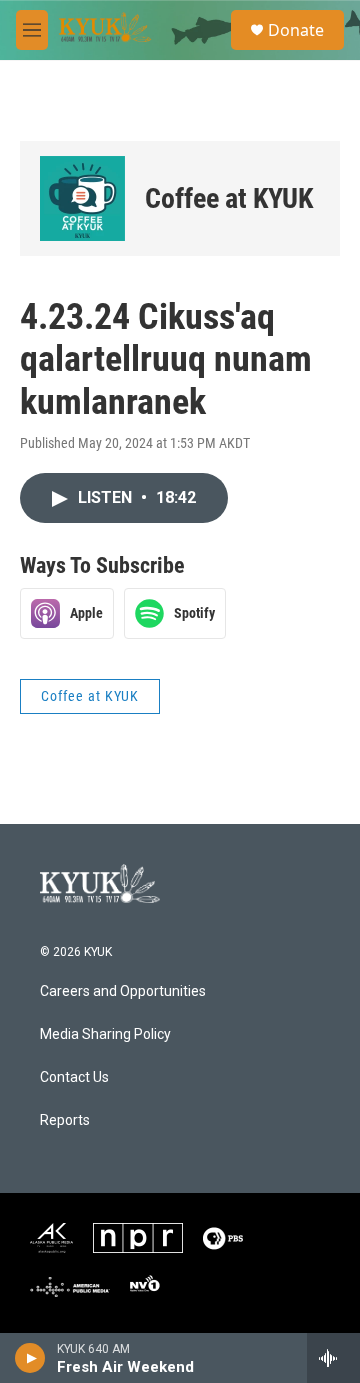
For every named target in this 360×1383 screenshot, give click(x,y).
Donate (296, 30)
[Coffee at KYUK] (82, 198)
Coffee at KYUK (229, 198)
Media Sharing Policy (105, 1034)
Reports (65, 1120)
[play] (30, 1358)
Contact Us (74, 1077)
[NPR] (138, 1238)
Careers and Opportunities (123, 991)
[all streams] (333, 1358)
